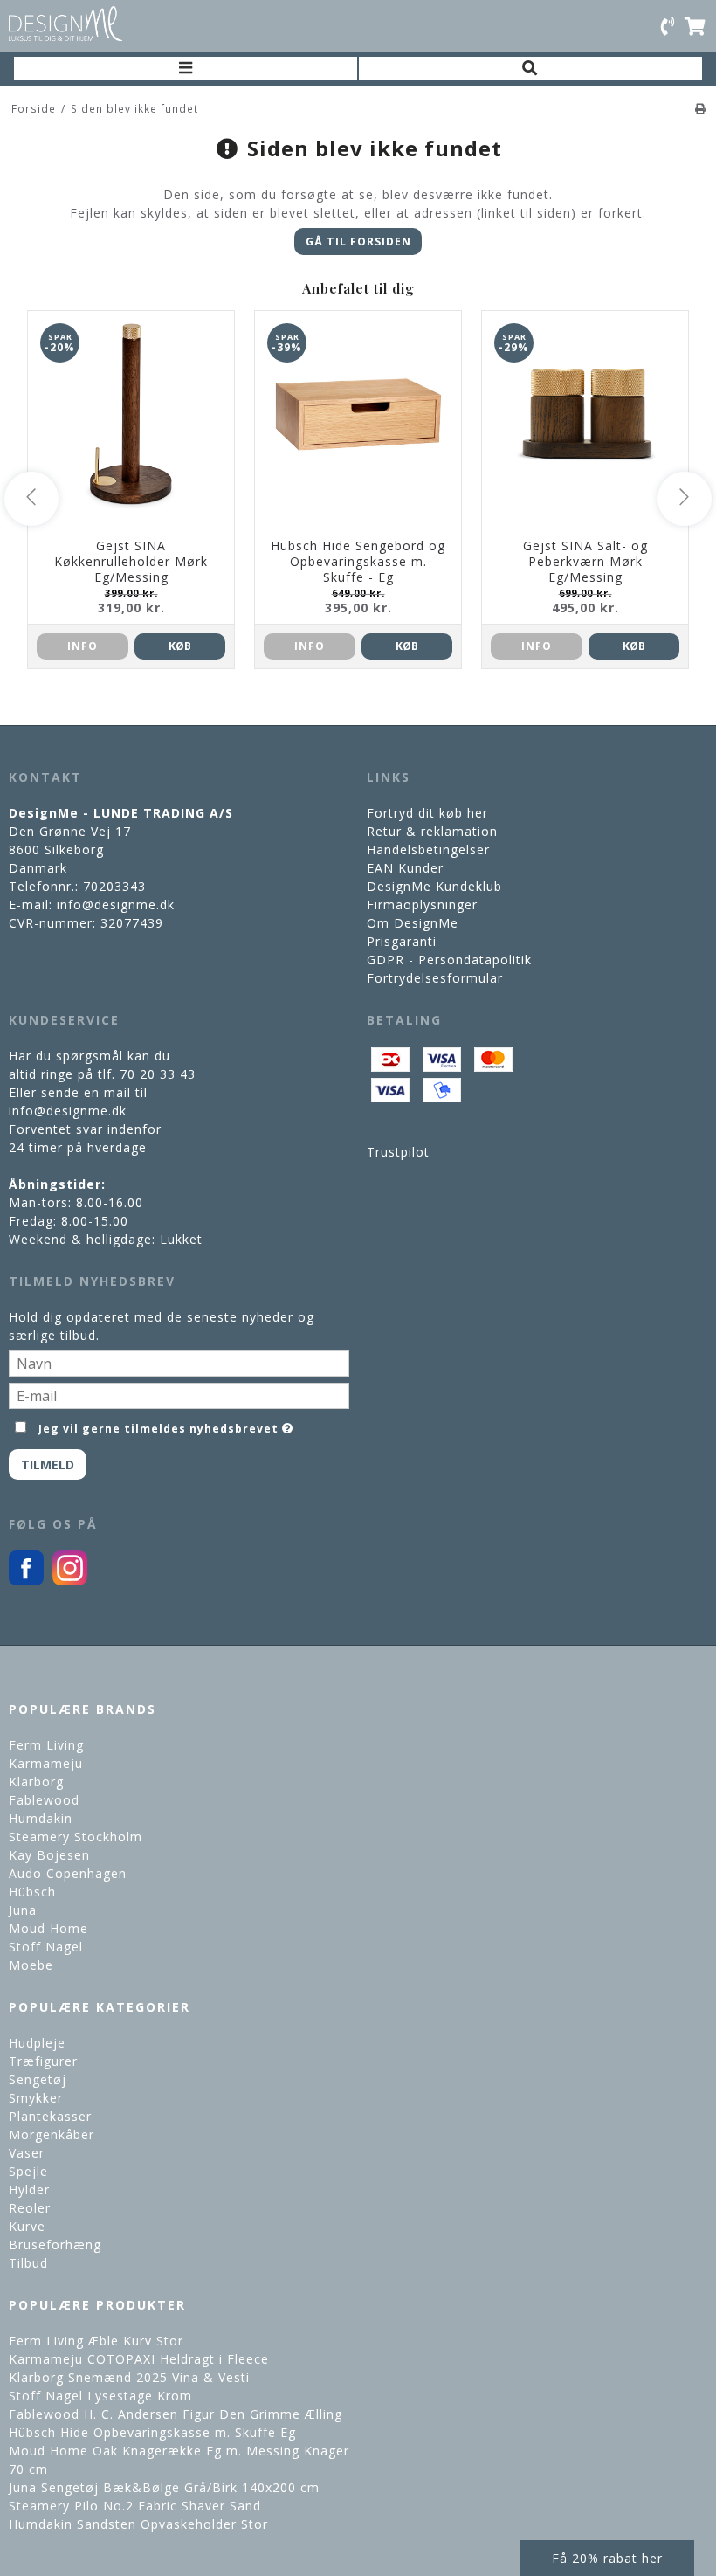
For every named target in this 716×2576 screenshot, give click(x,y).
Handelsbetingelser (428, 849)
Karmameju (46, 1763)
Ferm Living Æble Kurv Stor (96, 2341)
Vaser (27, 2153)
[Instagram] (70, 1581)
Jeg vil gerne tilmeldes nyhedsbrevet (159, 1426)
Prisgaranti (402, 941)
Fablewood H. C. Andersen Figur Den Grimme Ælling (176, 2414)
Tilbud (28, 2263)
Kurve (27, 2226)
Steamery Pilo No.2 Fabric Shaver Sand (135, 2506)
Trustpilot (398, 1152)
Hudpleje (37, 2043)
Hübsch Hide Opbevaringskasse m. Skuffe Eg (152, 2432)
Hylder (29, 2189)
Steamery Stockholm (76, 1837)
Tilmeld (48, 1464)
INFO (83, 646)
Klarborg (36, 1782)
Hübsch (32, 1892)
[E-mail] (179, 1395)
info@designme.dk (116, 905)
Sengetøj (38, 2079)
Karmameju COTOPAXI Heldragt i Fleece (139, 2359)
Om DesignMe (413, 923)
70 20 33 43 (158, 1074)
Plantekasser (50, 2116)
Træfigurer (43, 2061)
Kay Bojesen (49, 1855)
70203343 (114, 886)
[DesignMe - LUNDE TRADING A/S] (65, 24)
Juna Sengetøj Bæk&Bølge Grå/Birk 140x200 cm (164, 2487)
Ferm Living (46, 1745)
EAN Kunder (405, 868)
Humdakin (41, 1818)
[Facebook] (26, 1581)
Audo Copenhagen (68, 1873)
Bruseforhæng (55, 2245)
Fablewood (44, 1800)
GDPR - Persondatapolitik (449, 960)
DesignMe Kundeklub (434, 886)
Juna (23, 1910)
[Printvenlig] (701, 108)
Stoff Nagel (46, 1947)
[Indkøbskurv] (696, 25)
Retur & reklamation (432, 831)
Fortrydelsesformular (435, 978)
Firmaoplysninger (422, 905)
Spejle (28, 2171)
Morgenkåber (52, 2134)
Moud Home (48, 1928)
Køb (180, 646)
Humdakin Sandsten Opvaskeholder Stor (138, 2524)
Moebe (31, 1965)
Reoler (30, 2208)
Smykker (36, 2098)
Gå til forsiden (358, 242)
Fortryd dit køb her (427, 813)
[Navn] (179, 1362)
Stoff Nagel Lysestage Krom (100, 2396)
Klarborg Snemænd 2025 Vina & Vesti (129, 2377)
